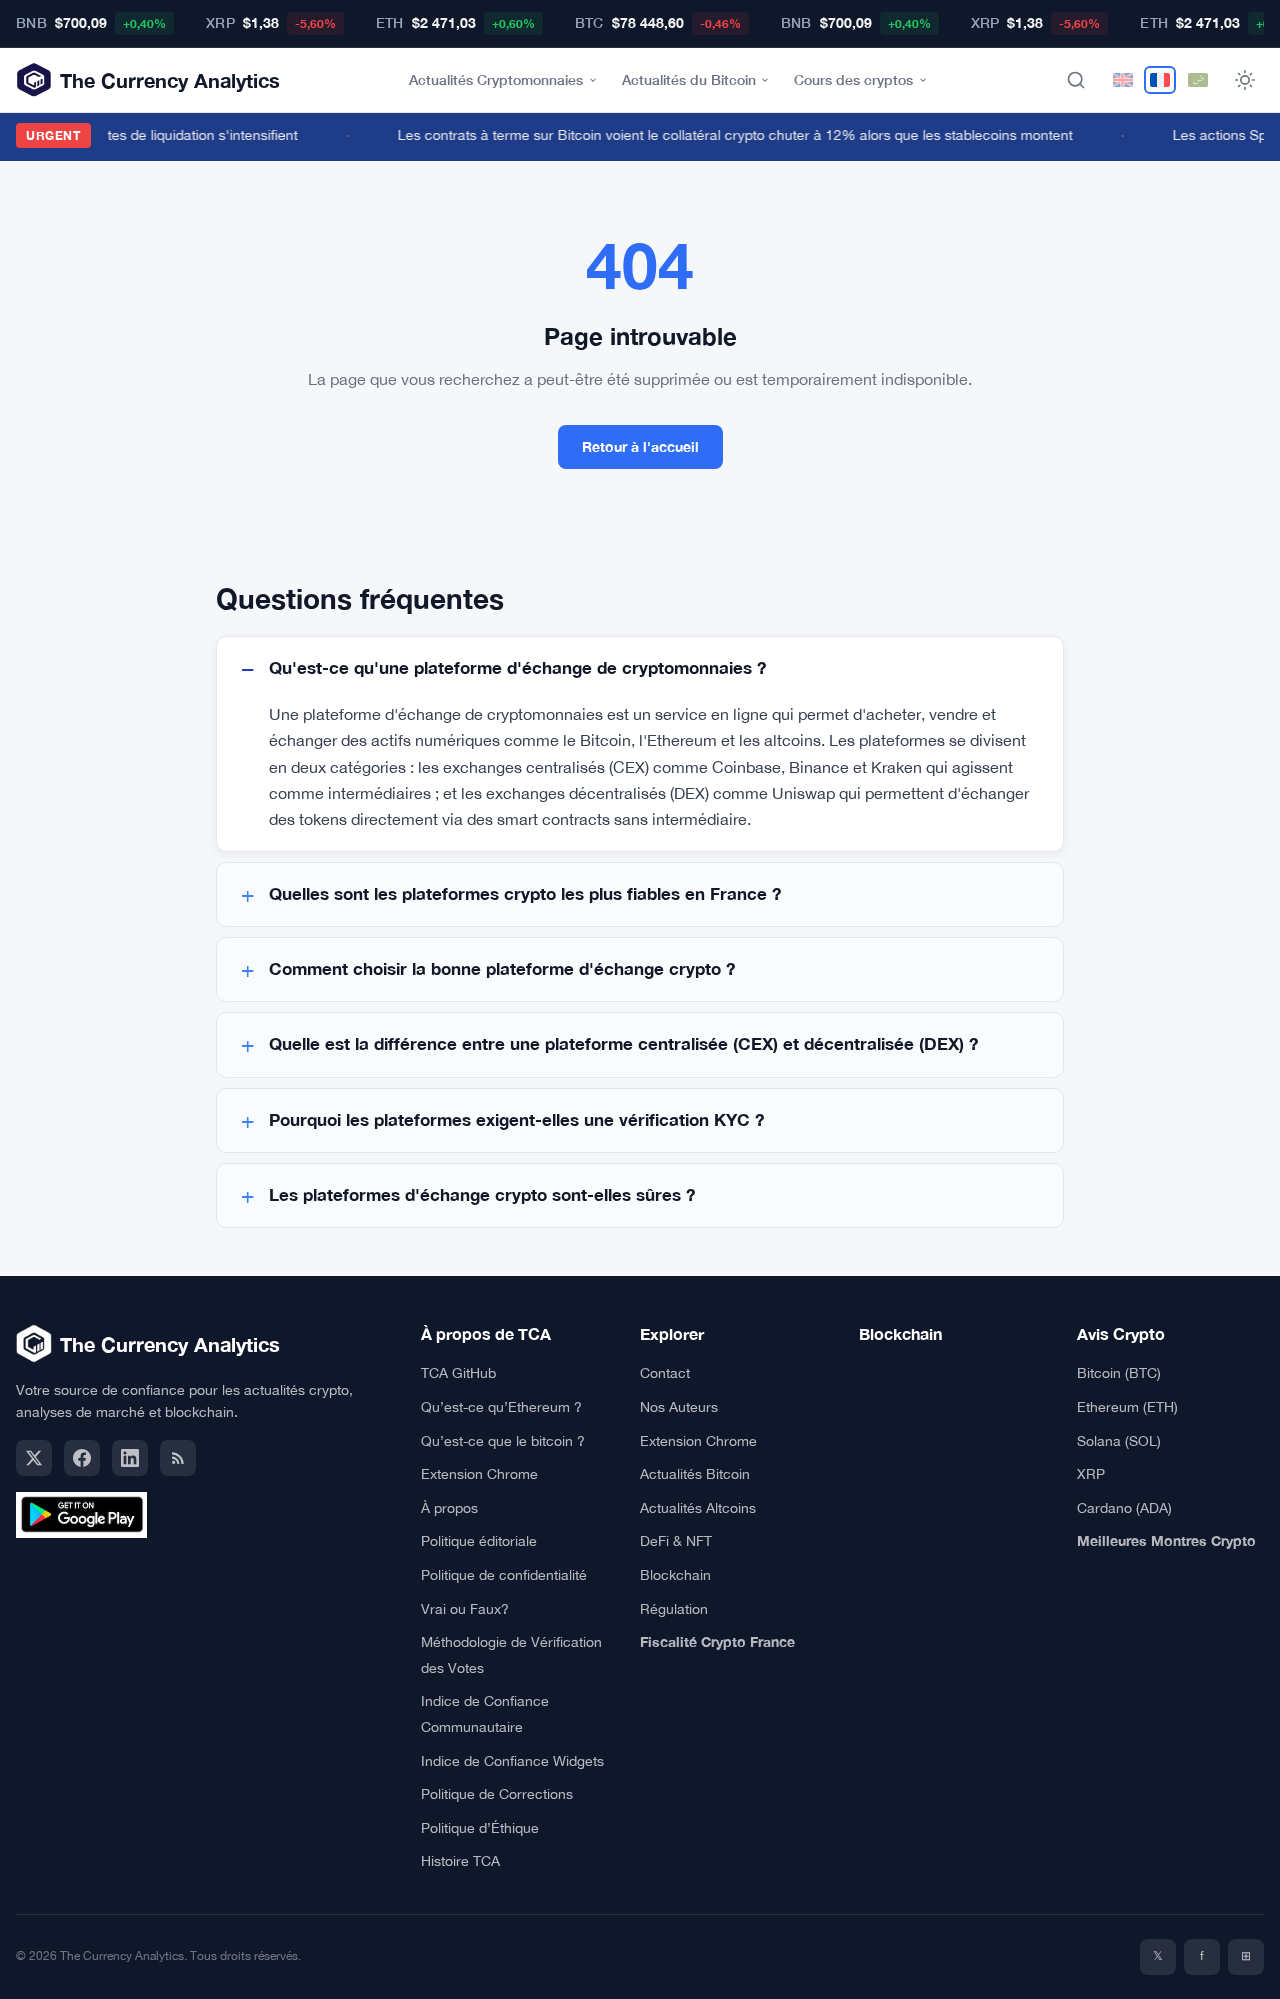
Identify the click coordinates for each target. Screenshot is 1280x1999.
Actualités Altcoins (698, 1508)
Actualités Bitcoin (695, 1474)
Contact (665, 1373)
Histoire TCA (460, 1861)
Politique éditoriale (479, 1541)
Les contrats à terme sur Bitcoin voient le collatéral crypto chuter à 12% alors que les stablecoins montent (727, 135)
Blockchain (675, 1575)
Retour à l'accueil (640, 446)
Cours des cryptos (853, 79)
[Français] (1160, 80)
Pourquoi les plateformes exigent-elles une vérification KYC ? (516, 1120)
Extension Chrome (479, 1474)
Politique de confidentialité (504, 1575)
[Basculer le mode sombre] (1245, 80)
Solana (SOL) (1119, 1441)
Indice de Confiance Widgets (512, 1761)
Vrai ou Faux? (465, 1609)
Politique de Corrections (497, 1794)
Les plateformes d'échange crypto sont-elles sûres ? (482, 1195)
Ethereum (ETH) (1127, 1407)
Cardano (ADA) (1124, 1508)
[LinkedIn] (130, 1458)
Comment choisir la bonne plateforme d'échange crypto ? (502, 969)
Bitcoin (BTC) (1119, 1373)
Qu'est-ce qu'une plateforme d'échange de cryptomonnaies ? (517, 668)
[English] (1123, 80)
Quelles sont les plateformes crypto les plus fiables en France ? (525, 894)
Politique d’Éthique (480, 1828)
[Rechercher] (1076, 80)
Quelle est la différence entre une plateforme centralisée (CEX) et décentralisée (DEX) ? (623, 1044)
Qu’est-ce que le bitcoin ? (503, 1441)
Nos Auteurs (679, 1407)
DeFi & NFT (676, 1541)
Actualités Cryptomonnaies (496, 79)
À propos (449, 1508)
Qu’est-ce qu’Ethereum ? (501, 1407)
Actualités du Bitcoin (689, 79)
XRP (1091, 1474)
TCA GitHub (458, 1373)
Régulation (674, 1609)
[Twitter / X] (34, 1458)
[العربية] (1198, 80)
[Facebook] (82, 1458)
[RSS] (178, 1458)
